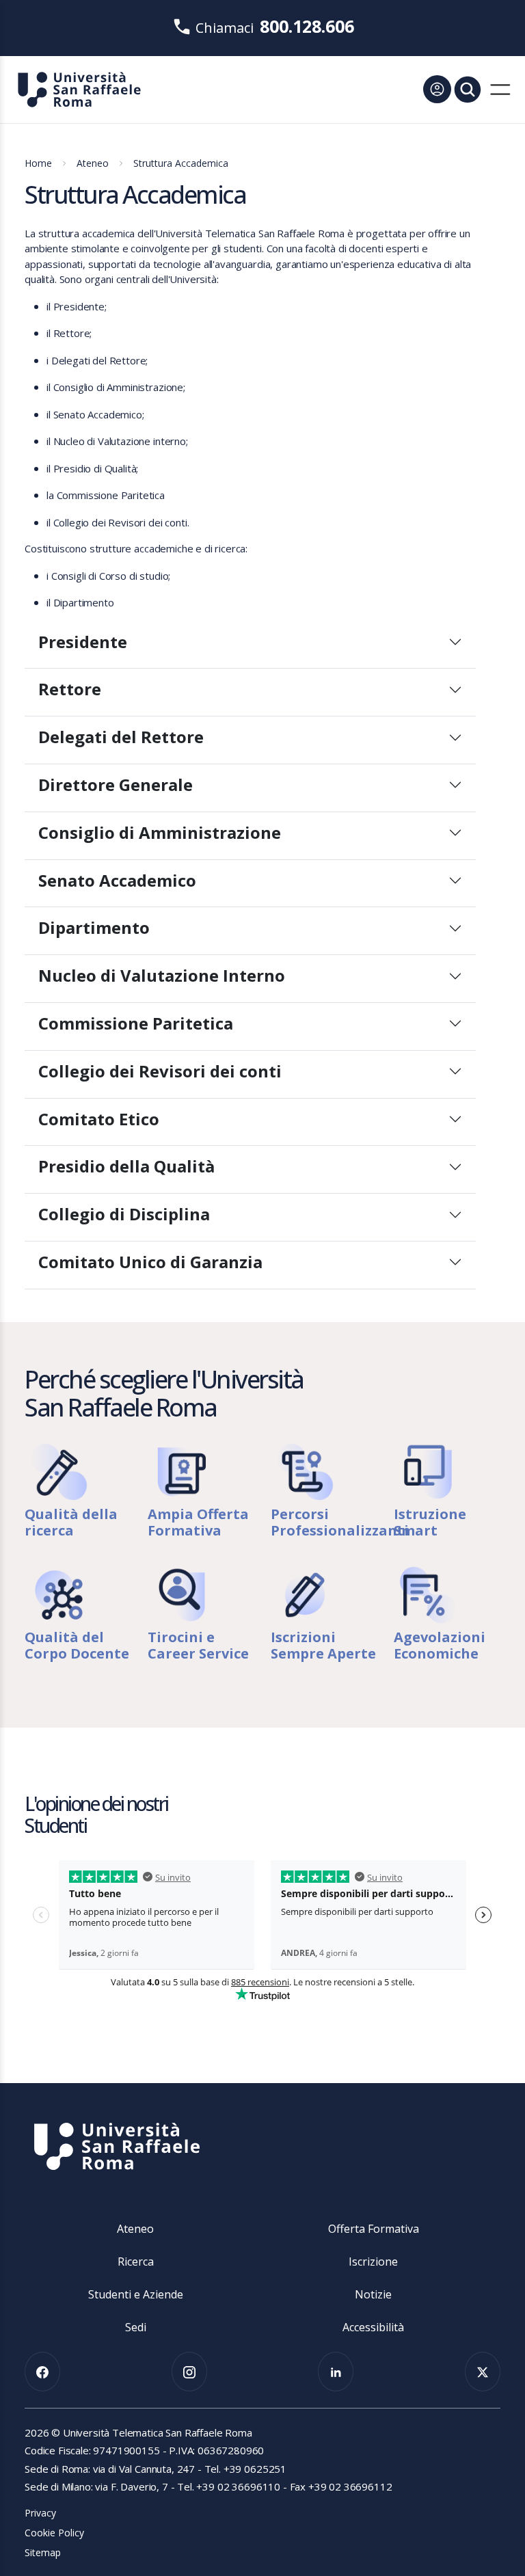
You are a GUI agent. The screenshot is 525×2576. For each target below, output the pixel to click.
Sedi (136, 2327)
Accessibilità (373, 2327)
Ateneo (93, 163)
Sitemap (43, 2552)
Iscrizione (373, 2262)
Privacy (40, 2513)
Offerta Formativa (374, 2229)
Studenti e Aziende (136, 2294)
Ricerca (136, 2262)
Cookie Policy (54, 2533)
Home (38, 163)
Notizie (373, 2294)
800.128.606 (307, 26)
